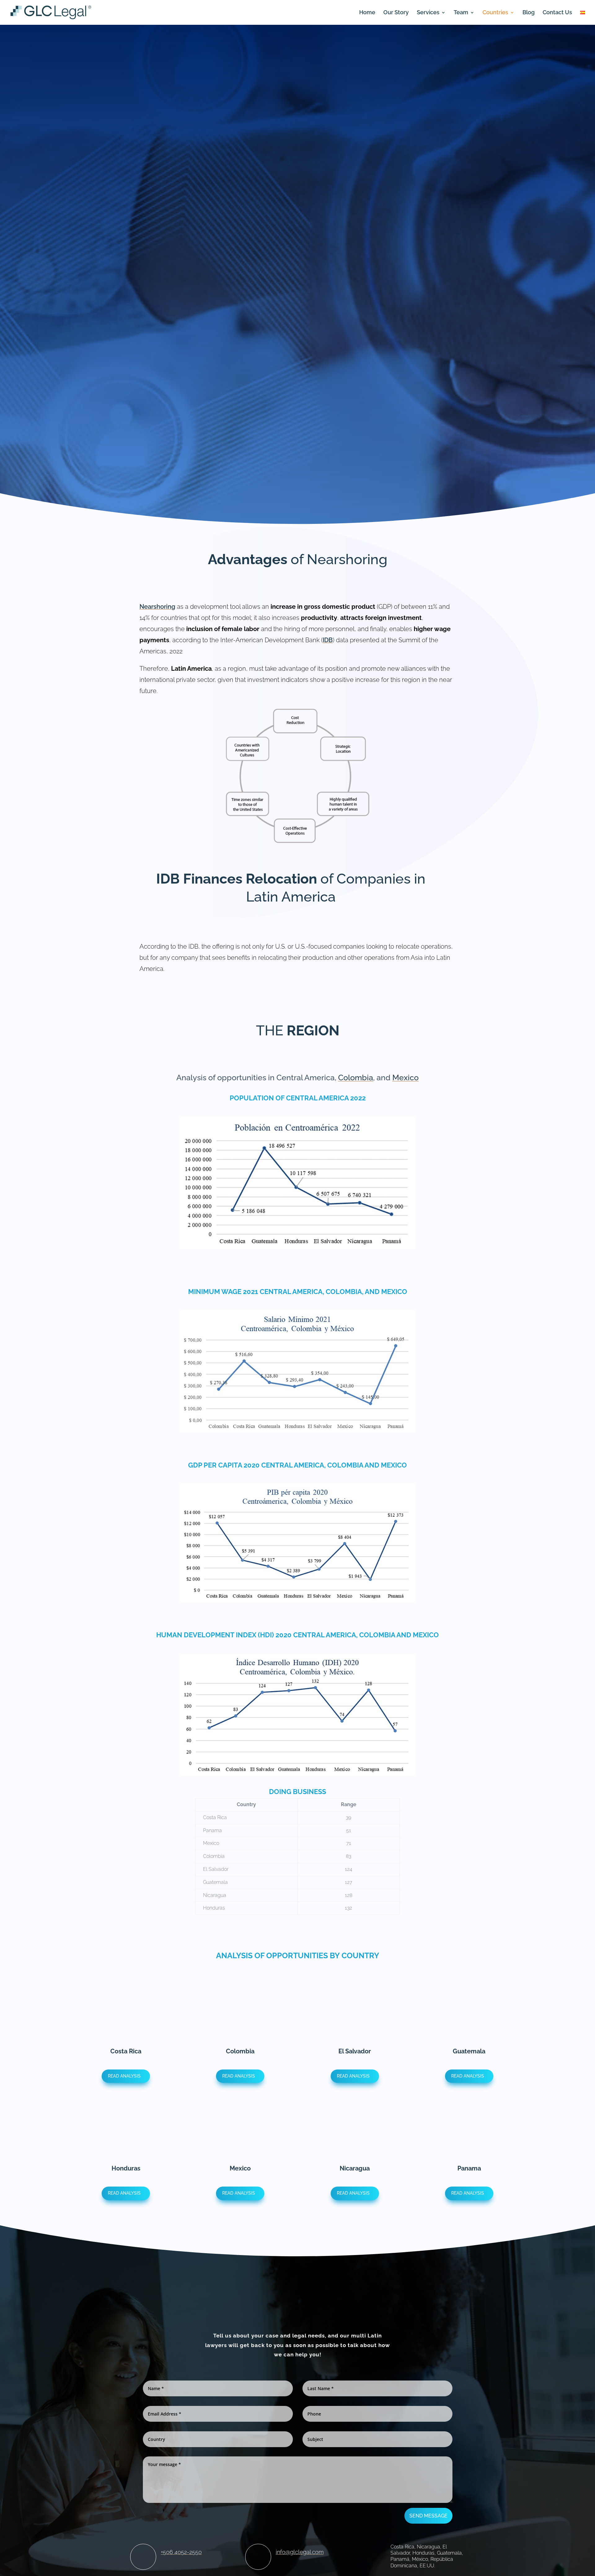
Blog (529, 13)
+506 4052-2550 (181, 2552)
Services (428, 13)
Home (367, 13)
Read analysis (124, 2076)
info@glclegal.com (300, 2552)
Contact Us (557, 13)
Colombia (356, 1077)
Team (461, 13)
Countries (495, 13)
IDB (328, 640)
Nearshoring (157, 607)
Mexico (405, 1077)
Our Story (396, 13)
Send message (428, 2516)
